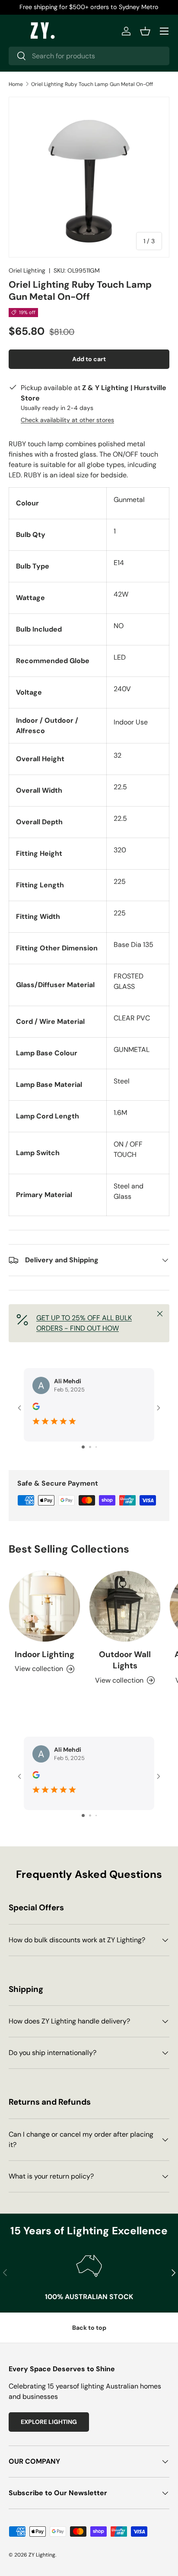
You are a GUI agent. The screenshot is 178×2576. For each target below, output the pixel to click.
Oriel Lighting (27, 270)
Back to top (89, 2328)
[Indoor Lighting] (44, 1606)
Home (16, 84)
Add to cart (89, 359)
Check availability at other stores (67, 420)
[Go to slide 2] (90, 1447)
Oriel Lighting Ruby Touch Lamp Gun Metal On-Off (92, 84)
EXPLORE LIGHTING (49, 2422)
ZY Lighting (42, 2555)
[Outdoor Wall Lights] (125, 1606)
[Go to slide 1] (83, 1447)
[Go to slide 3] (96, 1447)
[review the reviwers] (36, 1408)
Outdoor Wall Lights (125, 1660)
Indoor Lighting (44, 1654)
